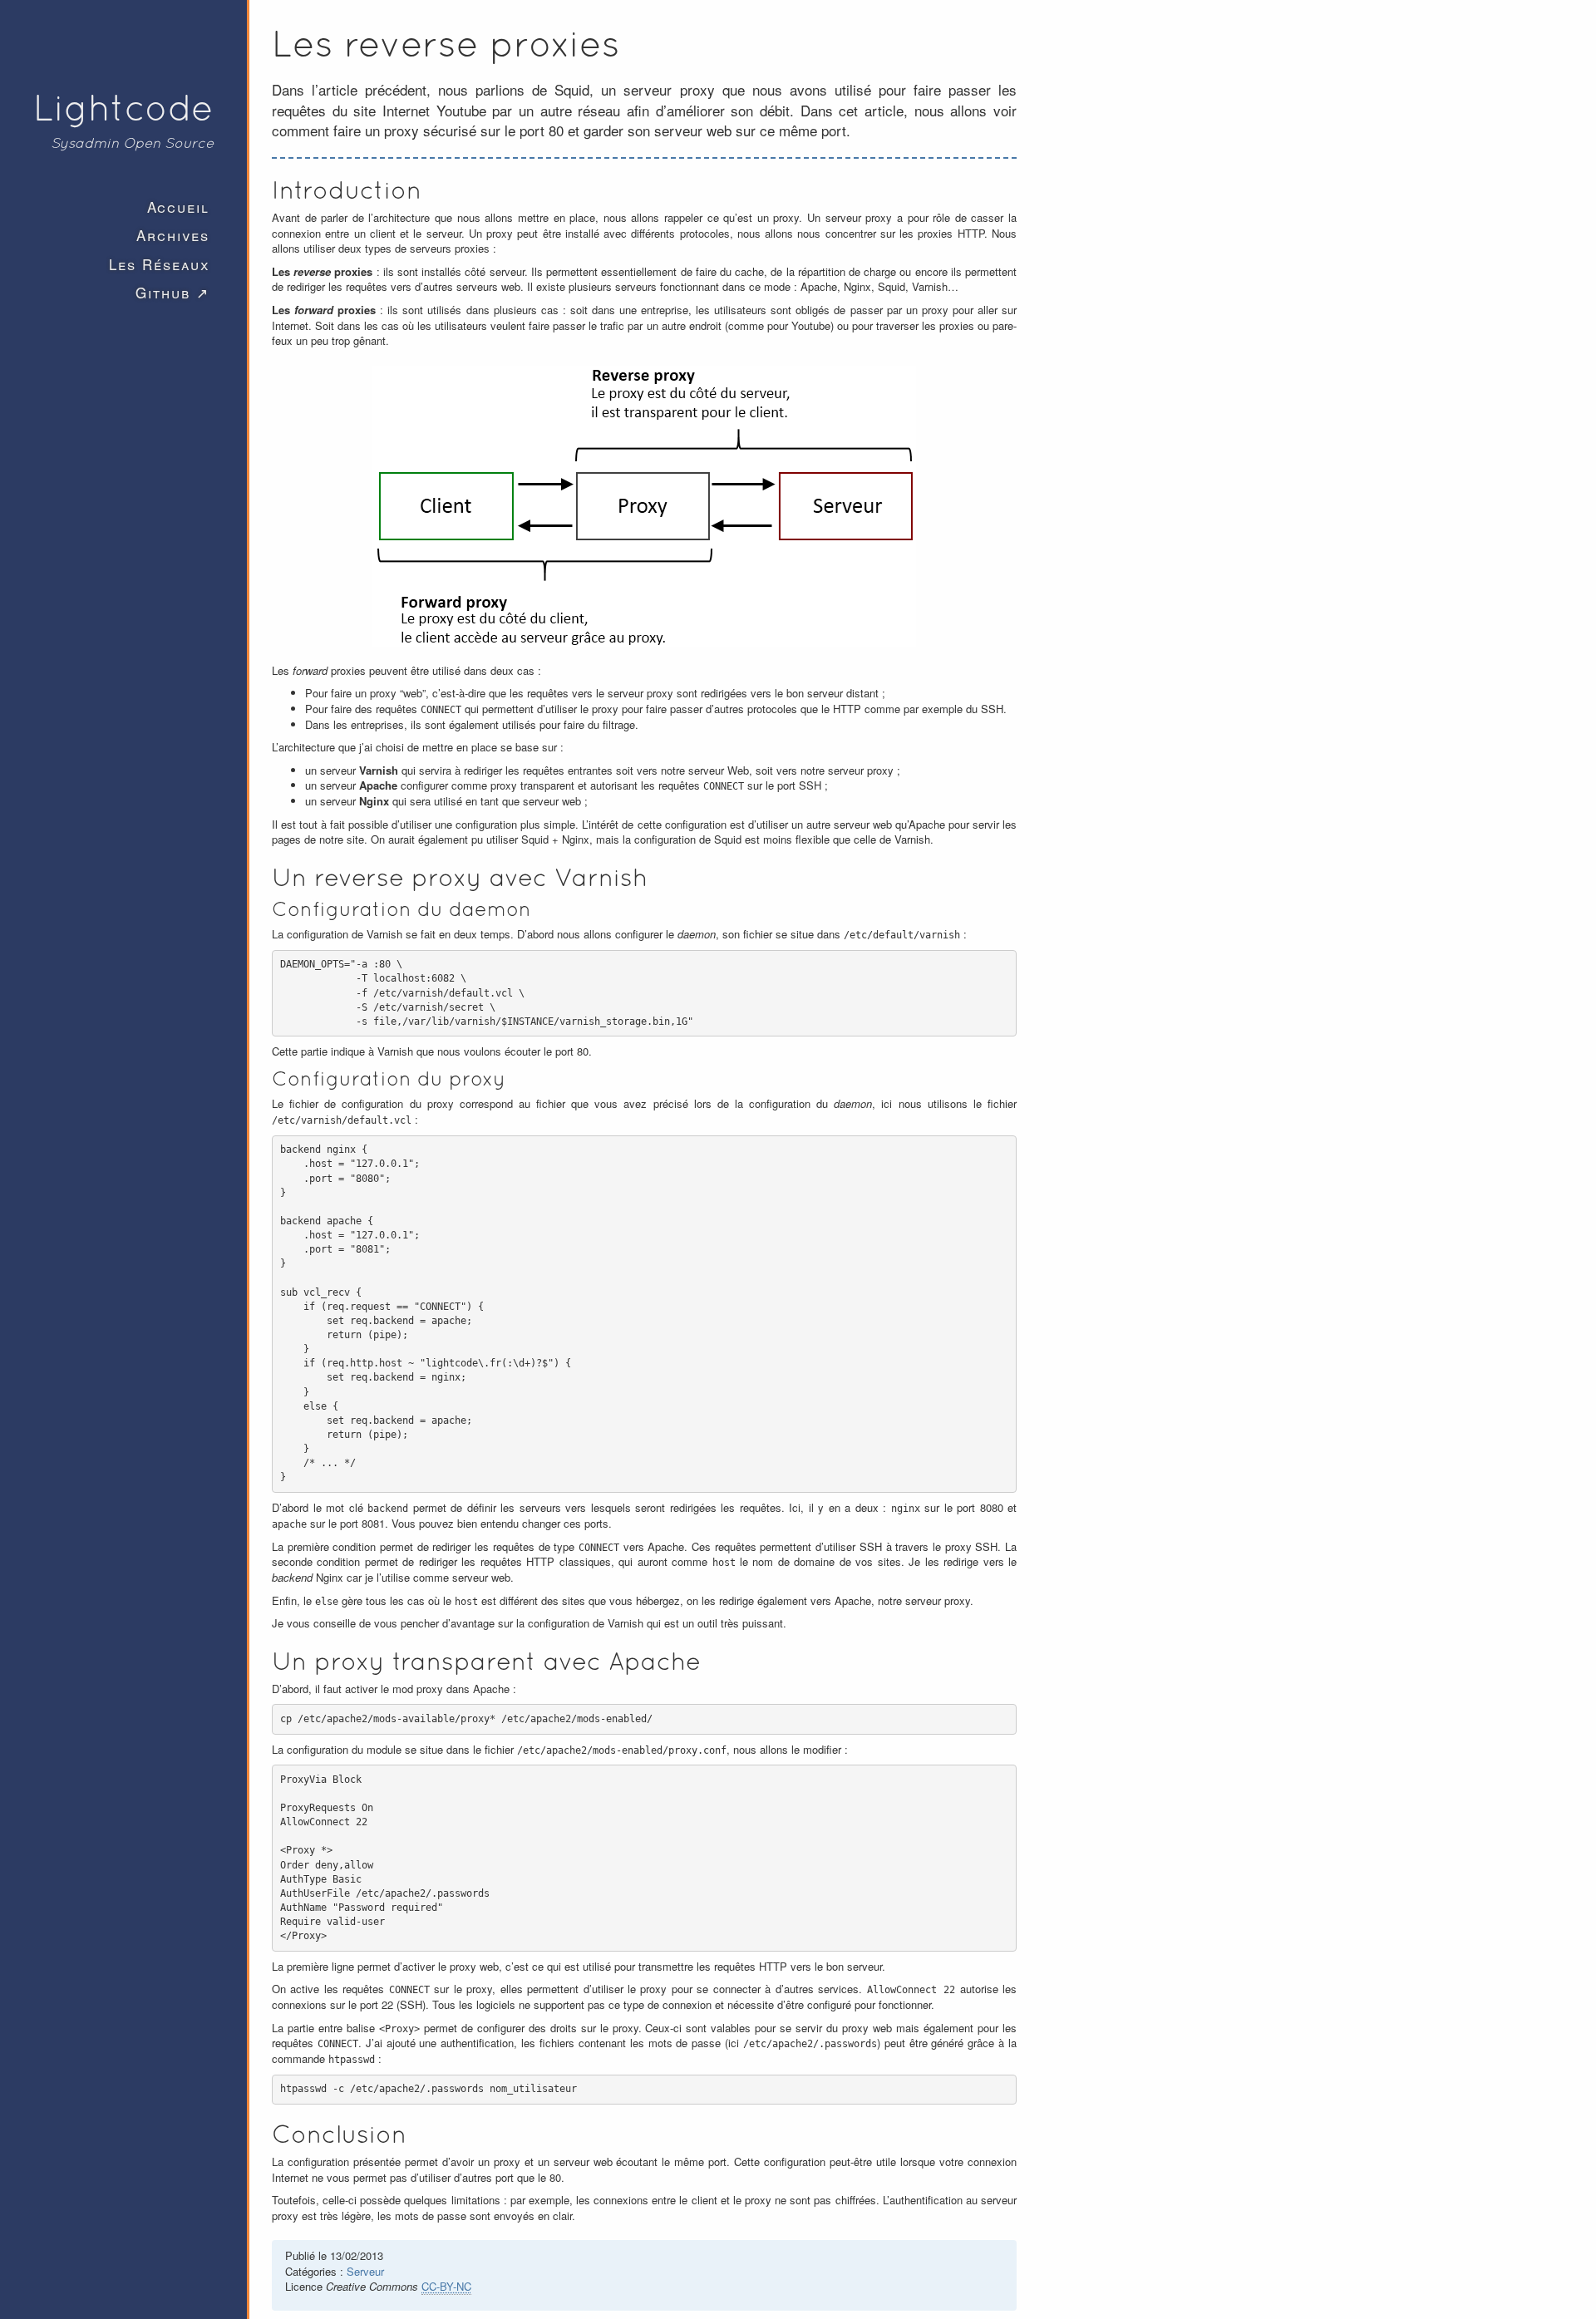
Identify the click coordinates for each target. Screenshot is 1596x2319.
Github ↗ (172, 292)
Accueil (178, 207)
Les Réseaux (159, 264)
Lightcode (123, 107)
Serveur (365, 2271)
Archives (173, 235)
